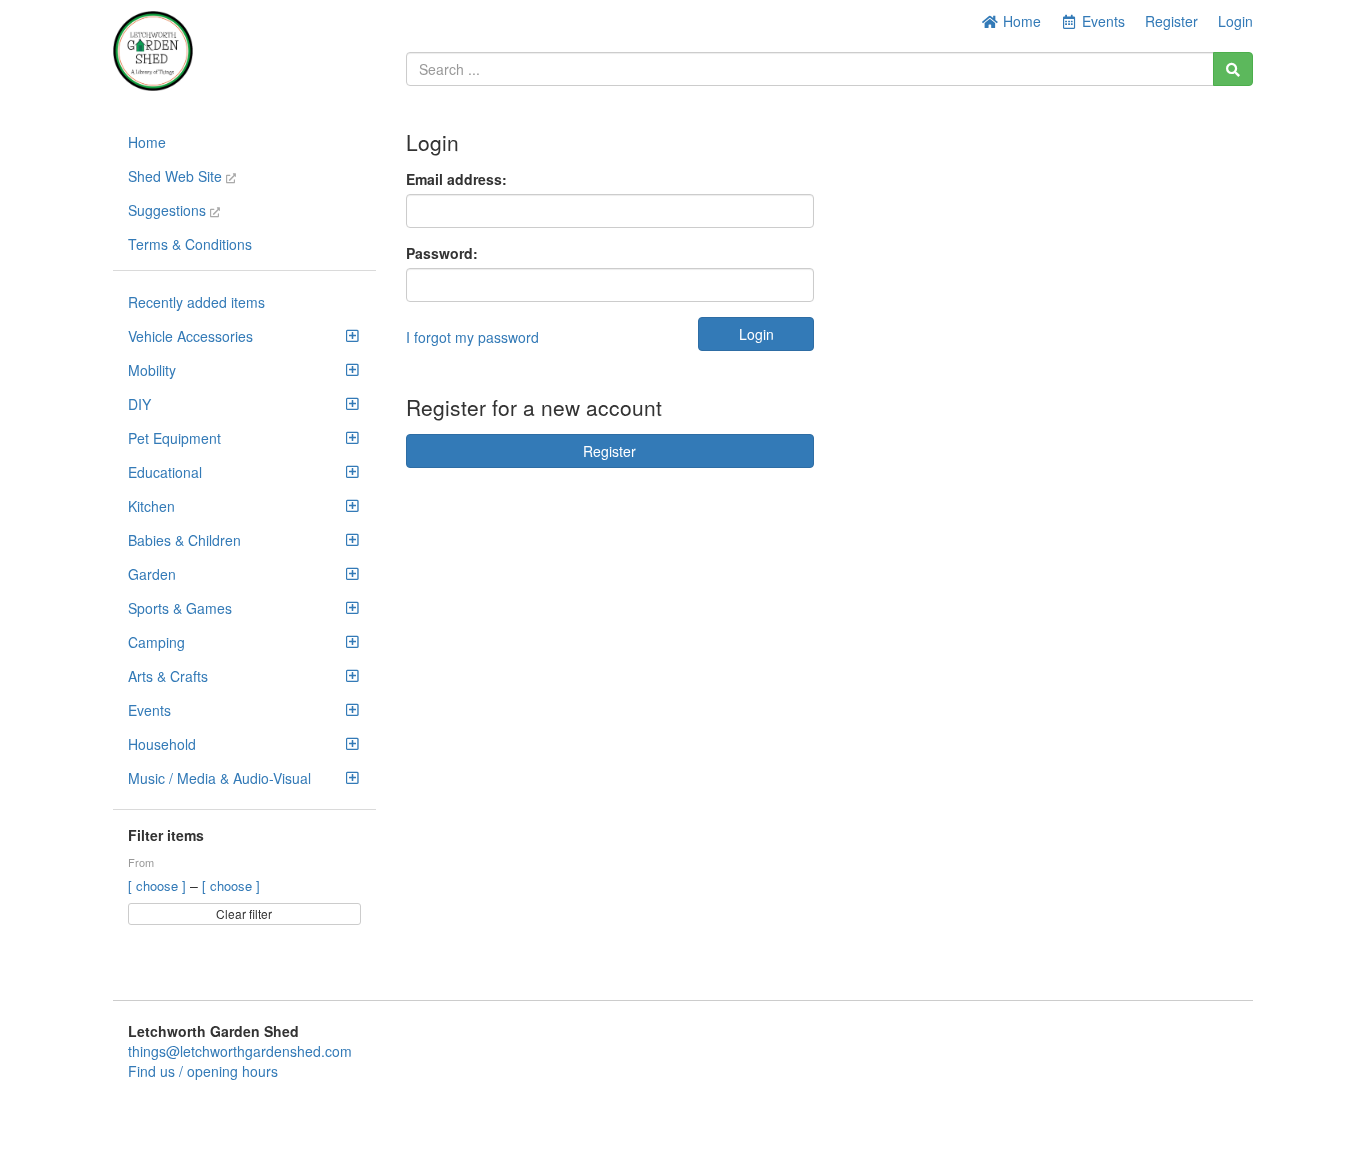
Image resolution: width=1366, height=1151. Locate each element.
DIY (139, 404)
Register (1171, 21)
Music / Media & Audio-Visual (219, 778)
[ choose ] (159, 885)
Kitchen (151, 506)
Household (162, 744)
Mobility (152, 370)
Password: (442, 253)
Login (1235, 21)
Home (1020, 21)
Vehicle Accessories (190, 336)
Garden (152, 574)
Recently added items (196, 302)
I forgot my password (472, 337)
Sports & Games (180, 608)
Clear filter (244, 913)
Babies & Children (184, 540)
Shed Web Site (177, 176)
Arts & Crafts (168, 676)
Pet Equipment (174, 438)
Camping (156, 642)
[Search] (1233, 69)
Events (149, 710)
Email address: (456, 179)
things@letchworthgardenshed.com (240, 1051)
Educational (165, 472)
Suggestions (169, 210)
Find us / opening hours (203, 1071)
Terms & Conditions (190, 244)
